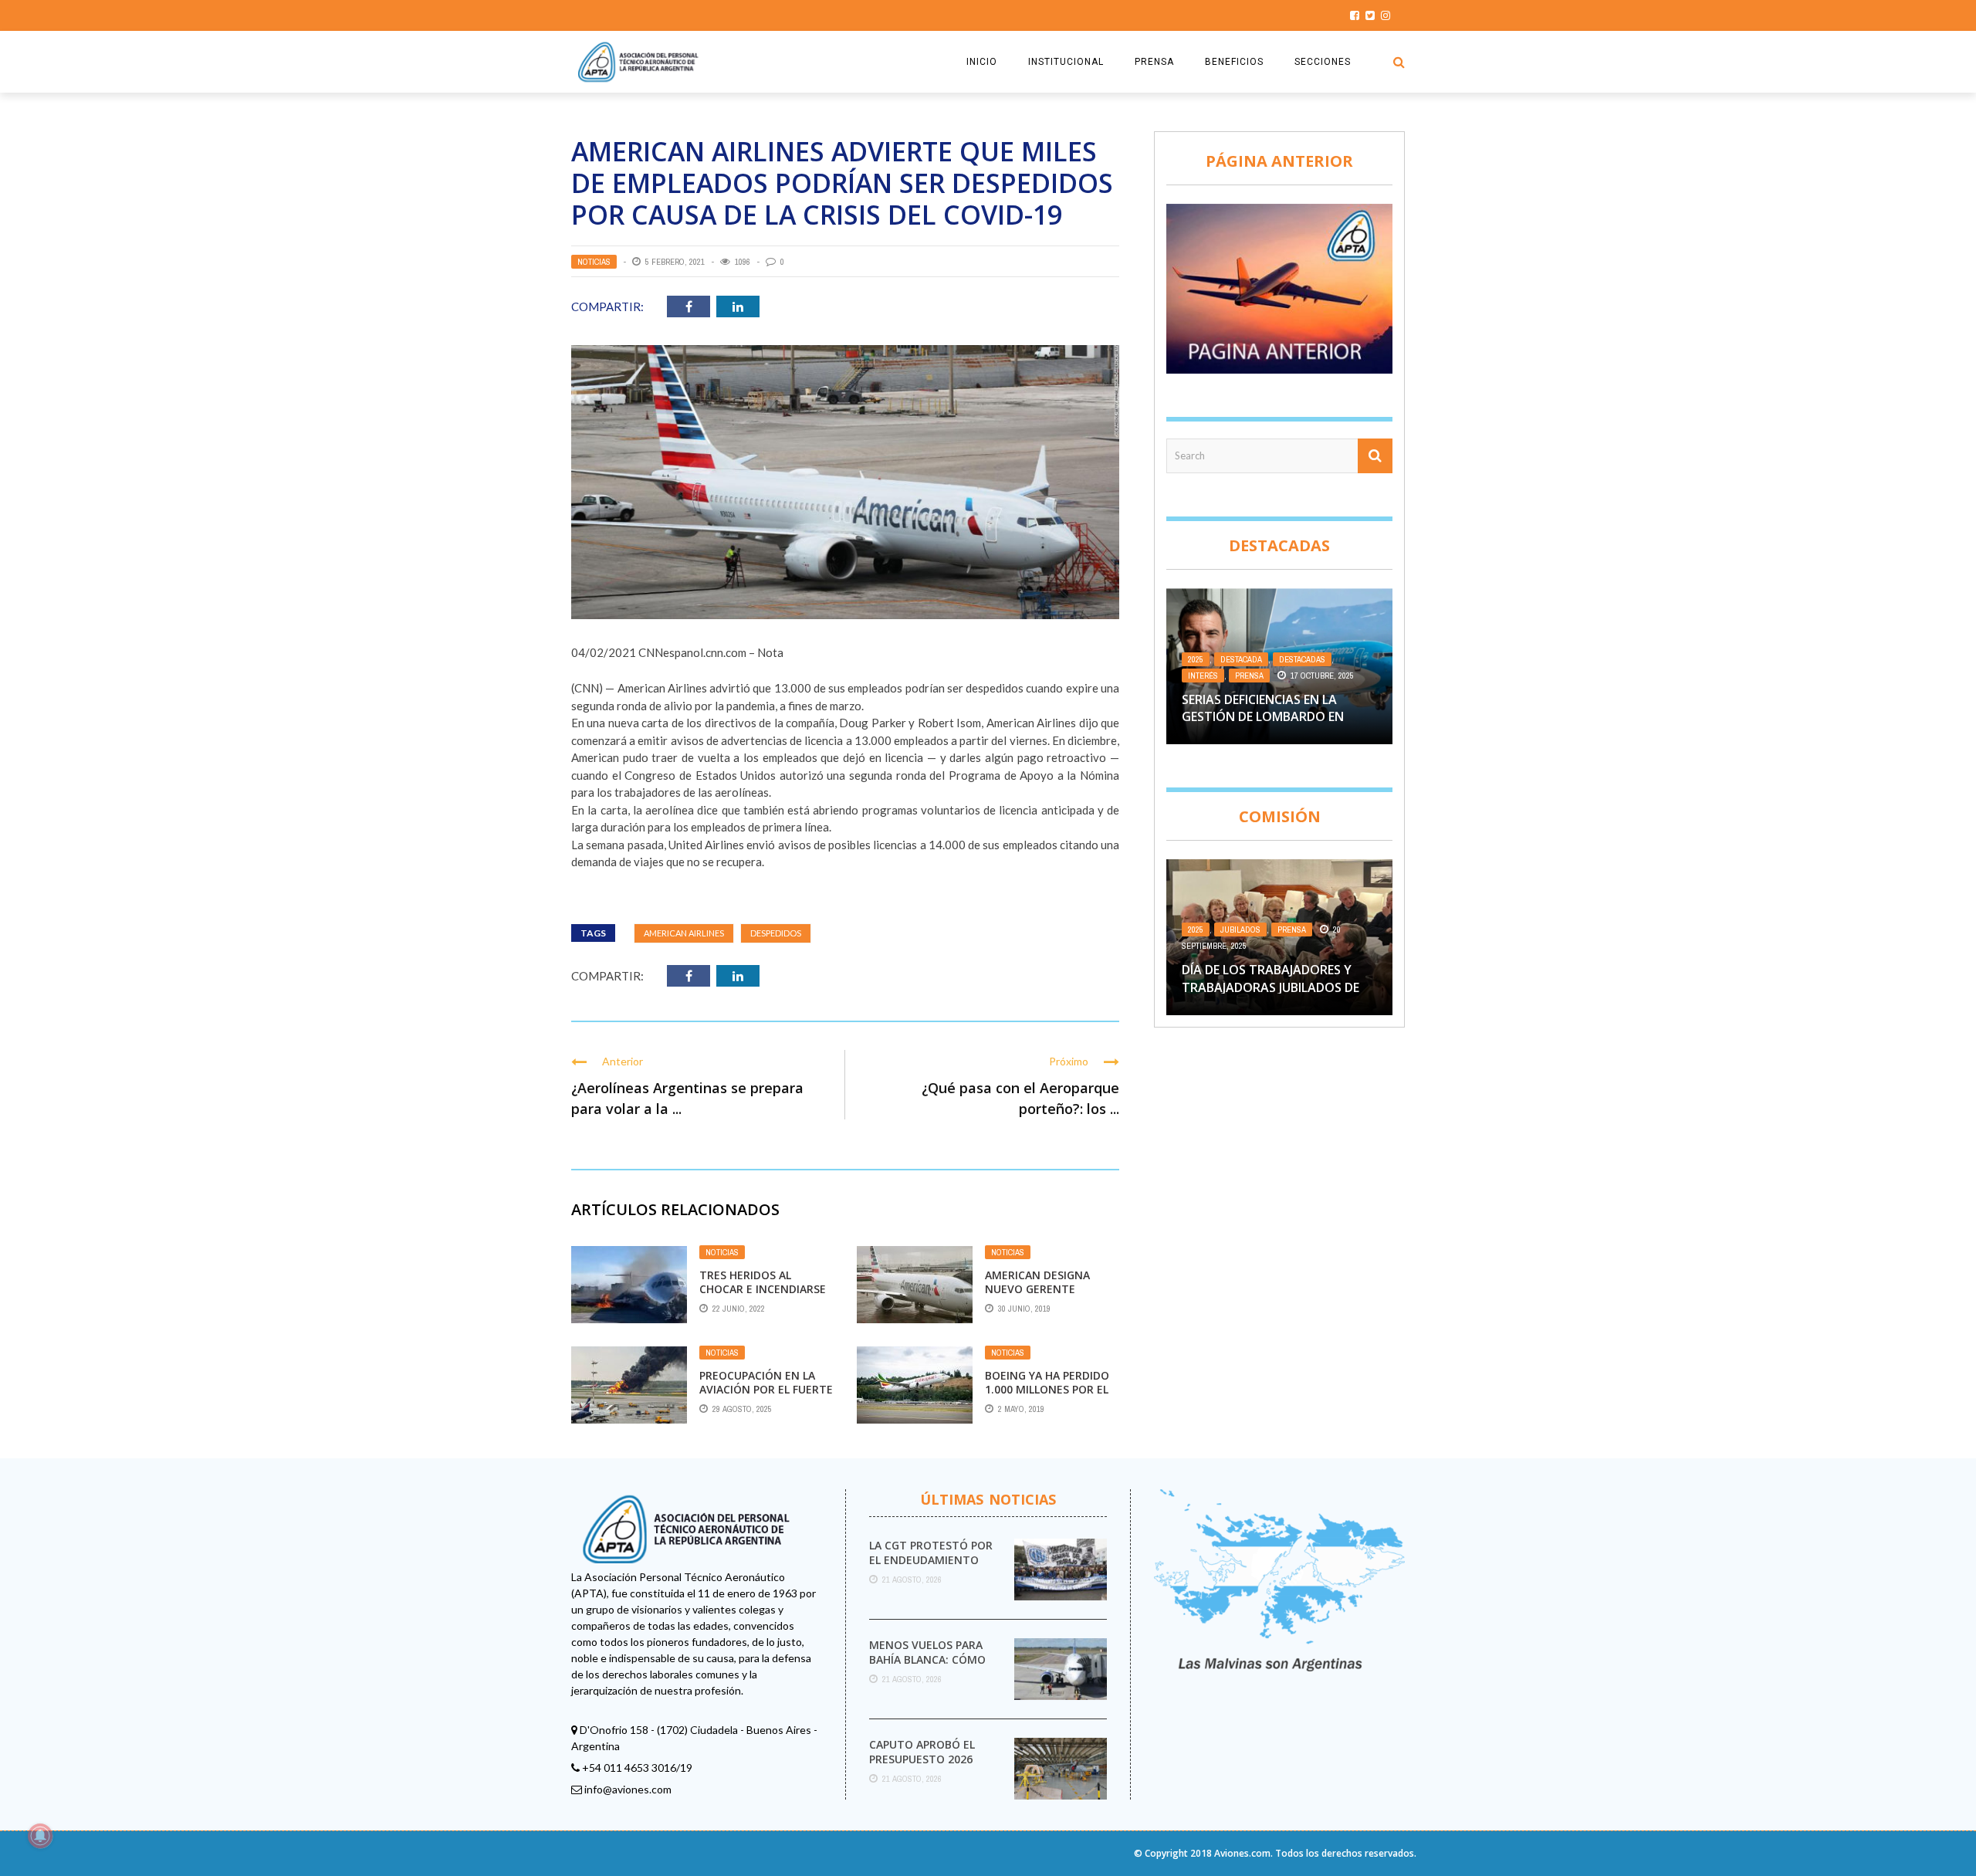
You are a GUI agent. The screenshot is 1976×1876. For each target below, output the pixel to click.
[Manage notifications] (40, 1836)
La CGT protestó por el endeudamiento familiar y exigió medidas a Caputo (931, 1566)
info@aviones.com (628, 1789)
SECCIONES (1323, 62)
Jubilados (1240, 930)
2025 (1196, 659)
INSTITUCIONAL (1066, 62)
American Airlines (684, 933)
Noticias (594, 262)
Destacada (1241, 659)
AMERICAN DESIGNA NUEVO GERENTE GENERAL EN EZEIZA (1037, 1289)
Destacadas (1302, 659)
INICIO (982, 62)
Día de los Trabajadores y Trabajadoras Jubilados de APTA (1271, 987)
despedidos (776, 933)
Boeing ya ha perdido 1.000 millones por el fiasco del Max (1047, 1389)
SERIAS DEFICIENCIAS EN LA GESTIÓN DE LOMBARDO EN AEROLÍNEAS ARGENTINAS (1263, 717)
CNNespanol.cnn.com (692, 652)
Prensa (1249, 676)
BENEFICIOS (1234, 62)
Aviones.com (1242, 1853)
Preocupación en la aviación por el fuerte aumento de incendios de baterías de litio (766, 1397)
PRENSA (1154, 62)
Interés (1203, 676)
